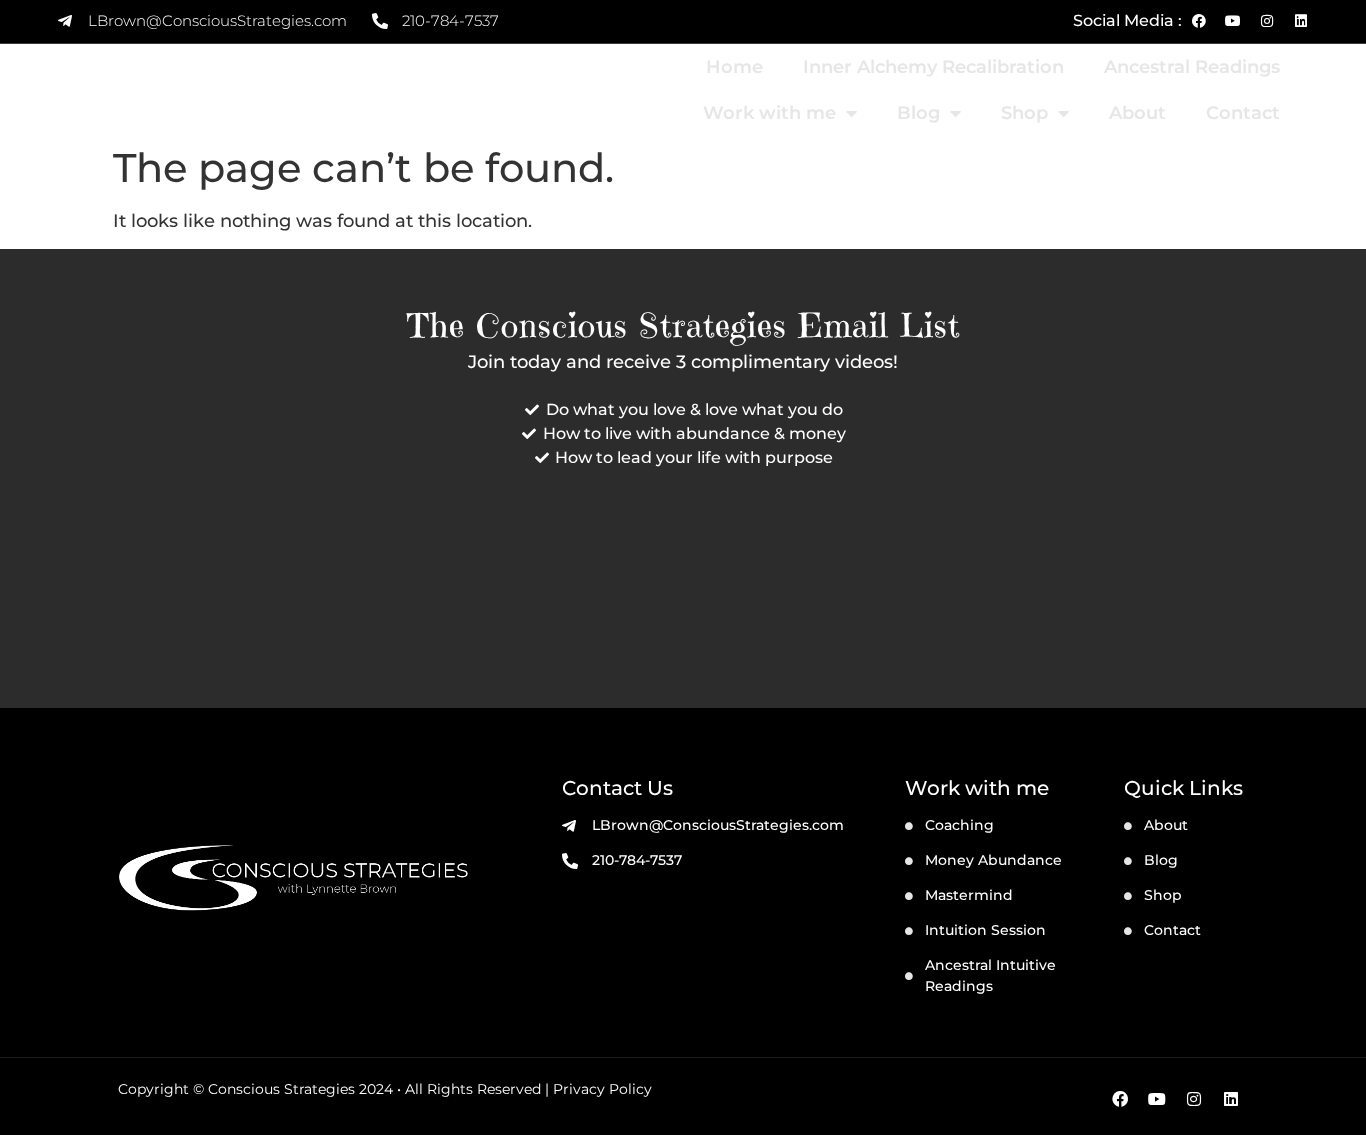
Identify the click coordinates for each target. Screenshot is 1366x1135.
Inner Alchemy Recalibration (933, 67)
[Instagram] (1267, 21)
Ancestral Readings (1192, 67)
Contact (1243, 113)
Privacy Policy (602, 1089)
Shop (1024, 113)
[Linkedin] (1301, 21)
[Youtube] (1233, 21)
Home (734, 67)
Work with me (769, 113)
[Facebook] (1199, 21)
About (1137, 113)
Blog (918, 113)
